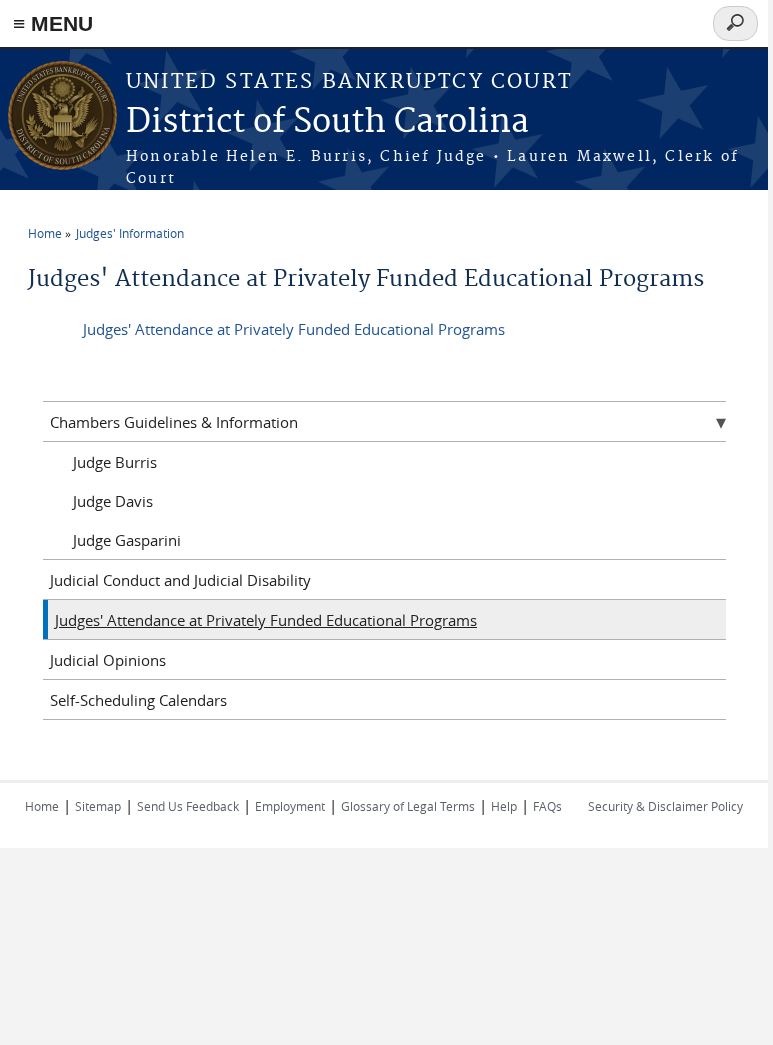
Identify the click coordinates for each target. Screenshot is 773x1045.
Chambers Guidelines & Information (174, 422)
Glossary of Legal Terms (408, 806)
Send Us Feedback (188, 806)
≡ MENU (53, 23)
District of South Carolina (327, 122)
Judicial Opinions (108, 660)
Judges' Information (130, 233)
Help (504, 806)
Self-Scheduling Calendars (138, 700)
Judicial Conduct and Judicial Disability (180, 580)
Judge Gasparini (127, 540)
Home (45, 233)
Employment (290, 806)
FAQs (547, 806)
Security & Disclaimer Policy (665, 806)
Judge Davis (113, 501)
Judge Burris (115, 462)
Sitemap (98, 806)
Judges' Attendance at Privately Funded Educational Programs (294, 329)
